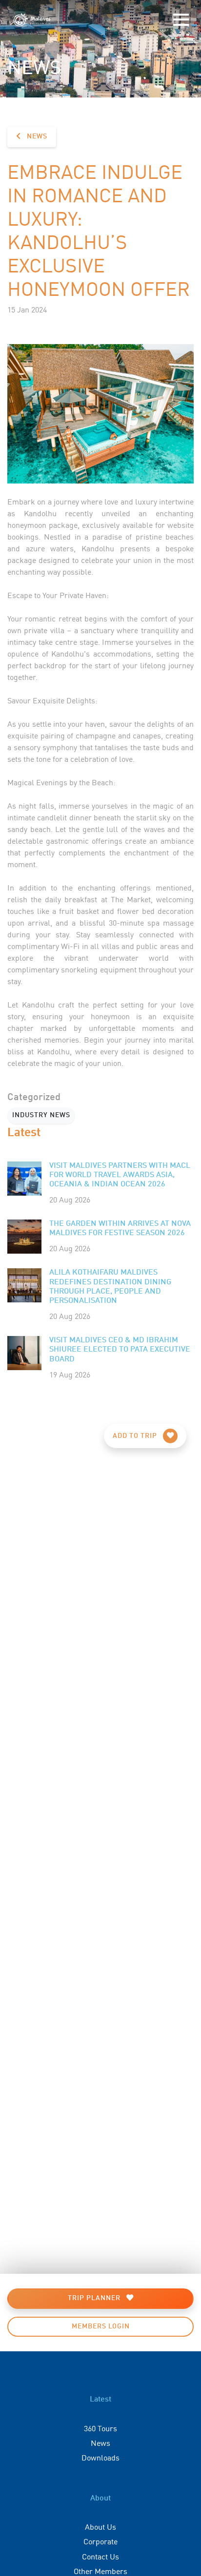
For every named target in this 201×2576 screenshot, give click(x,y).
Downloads (100, 2457)
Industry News (41, 1115)
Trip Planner (95, 2298)
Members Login (101, 2326)
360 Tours (100, 2428)
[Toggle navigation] (181, 20)
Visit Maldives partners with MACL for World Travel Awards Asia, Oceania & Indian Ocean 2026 (120, 1175)
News (36, 136)
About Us (100, 2526)
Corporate (100, 2541)
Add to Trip (136, 1436)
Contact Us (100, 2556)
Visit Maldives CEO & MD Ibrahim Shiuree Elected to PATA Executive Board (120, 1350)
